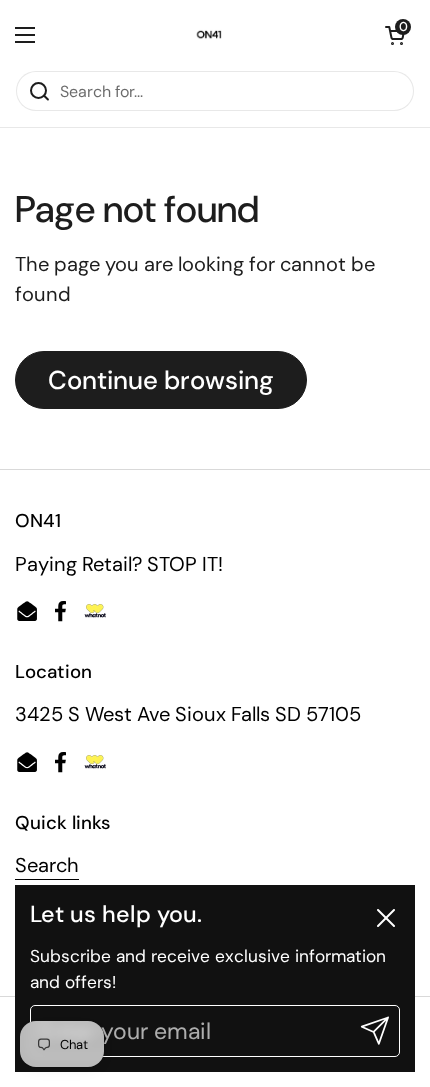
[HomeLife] (210, 35)
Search (47, 865)
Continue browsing (161, 380)
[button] (395, 35)
